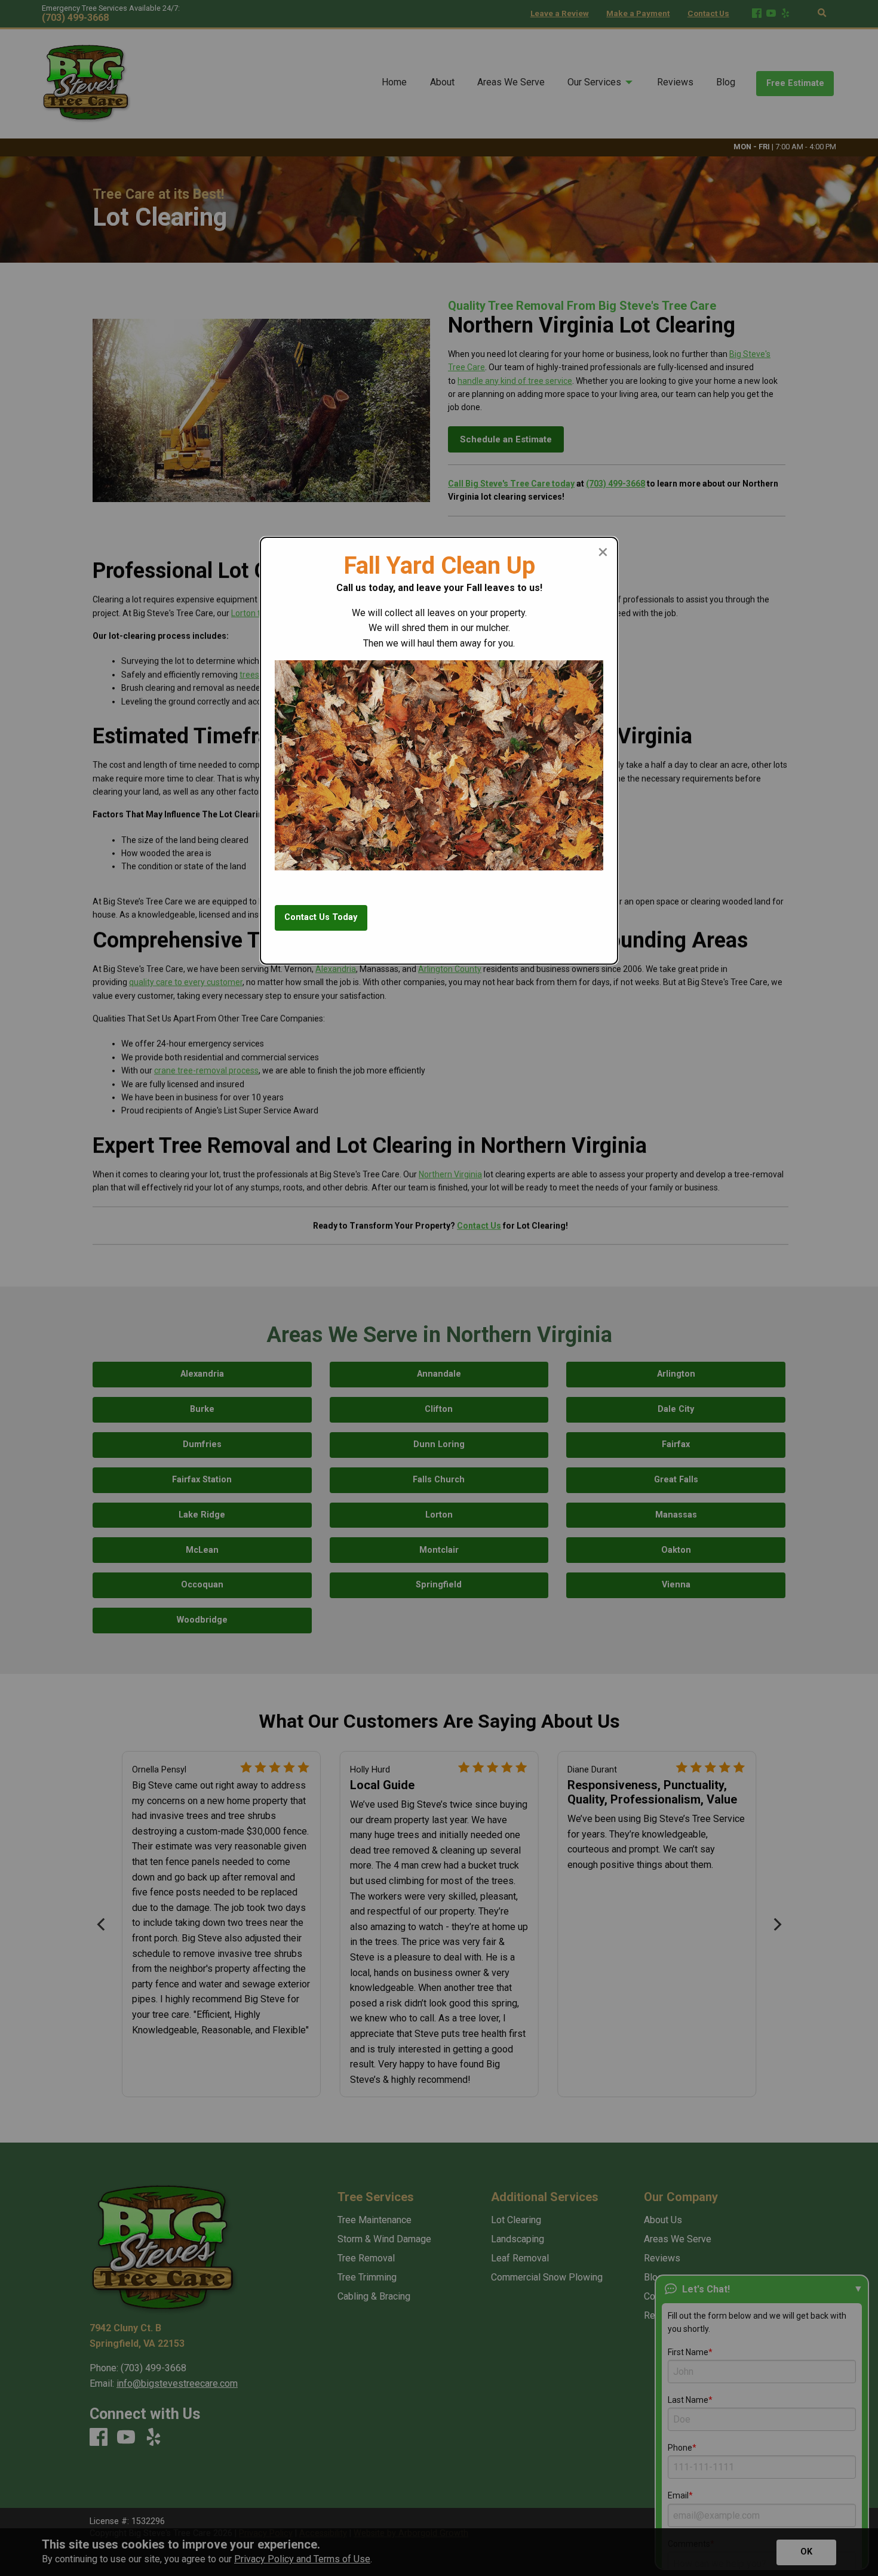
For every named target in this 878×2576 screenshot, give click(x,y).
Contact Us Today (321, 917)
